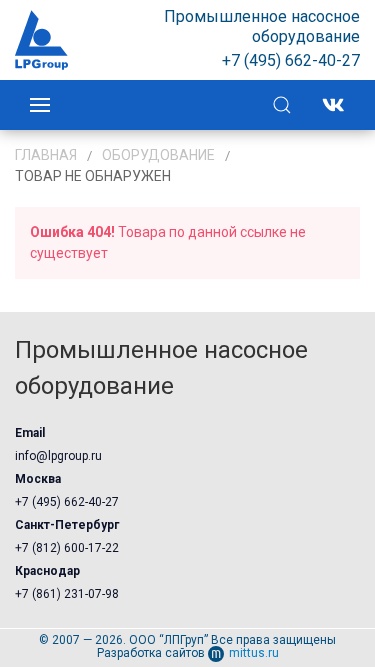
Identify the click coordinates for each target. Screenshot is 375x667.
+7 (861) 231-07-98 (67, 594)
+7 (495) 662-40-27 (67, 502)
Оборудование (158, 155)
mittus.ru (254, 653)
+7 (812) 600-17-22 (67, 548)
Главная (46, 155)
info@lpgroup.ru (58, 456)
